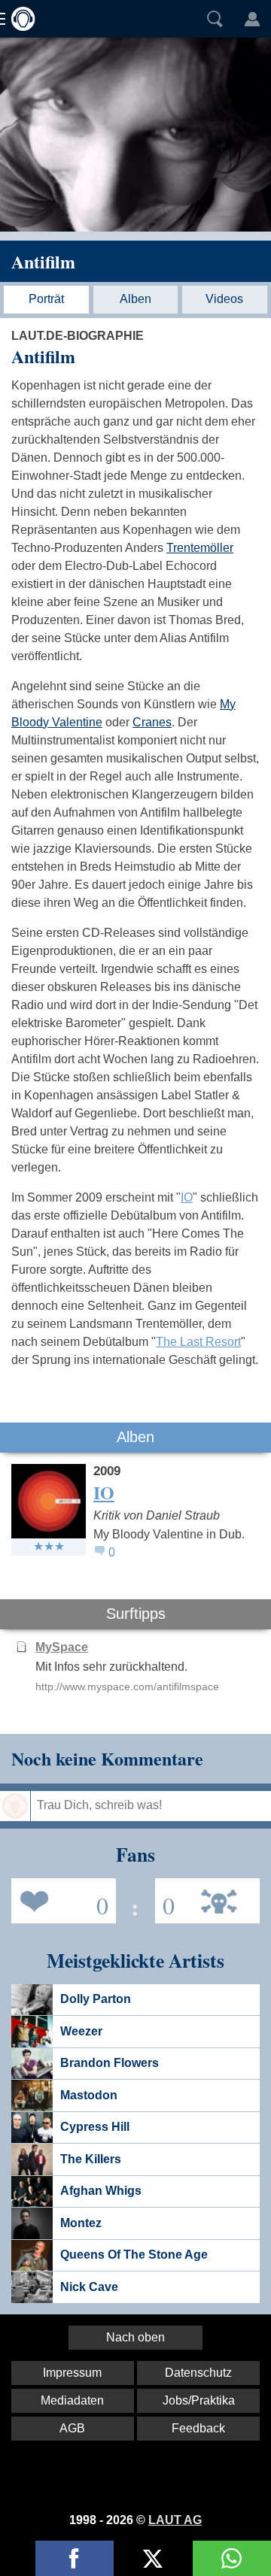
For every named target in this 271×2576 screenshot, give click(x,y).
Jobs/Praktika (199, 2400)
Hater (165, 1900)
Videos (224, 299)
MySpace (62, 1647)
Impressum (72, 2373)
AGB (72, 2428)
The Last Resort (198, 1342)
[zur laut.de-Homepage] (19, 19)
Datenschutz (198, 2373)
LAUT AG (175, 2520)
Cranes (152, 722)
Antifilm (43, 261)
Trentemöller (200, 548)
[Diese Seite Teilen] (75, 2558)
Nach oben (135, 2337)
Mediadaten (72, 2400)
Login (252, 19)
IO (187, 1197)
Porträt (46, 299)
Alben (135, 299)
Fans (60, 1900)
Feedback (198, 2428)
